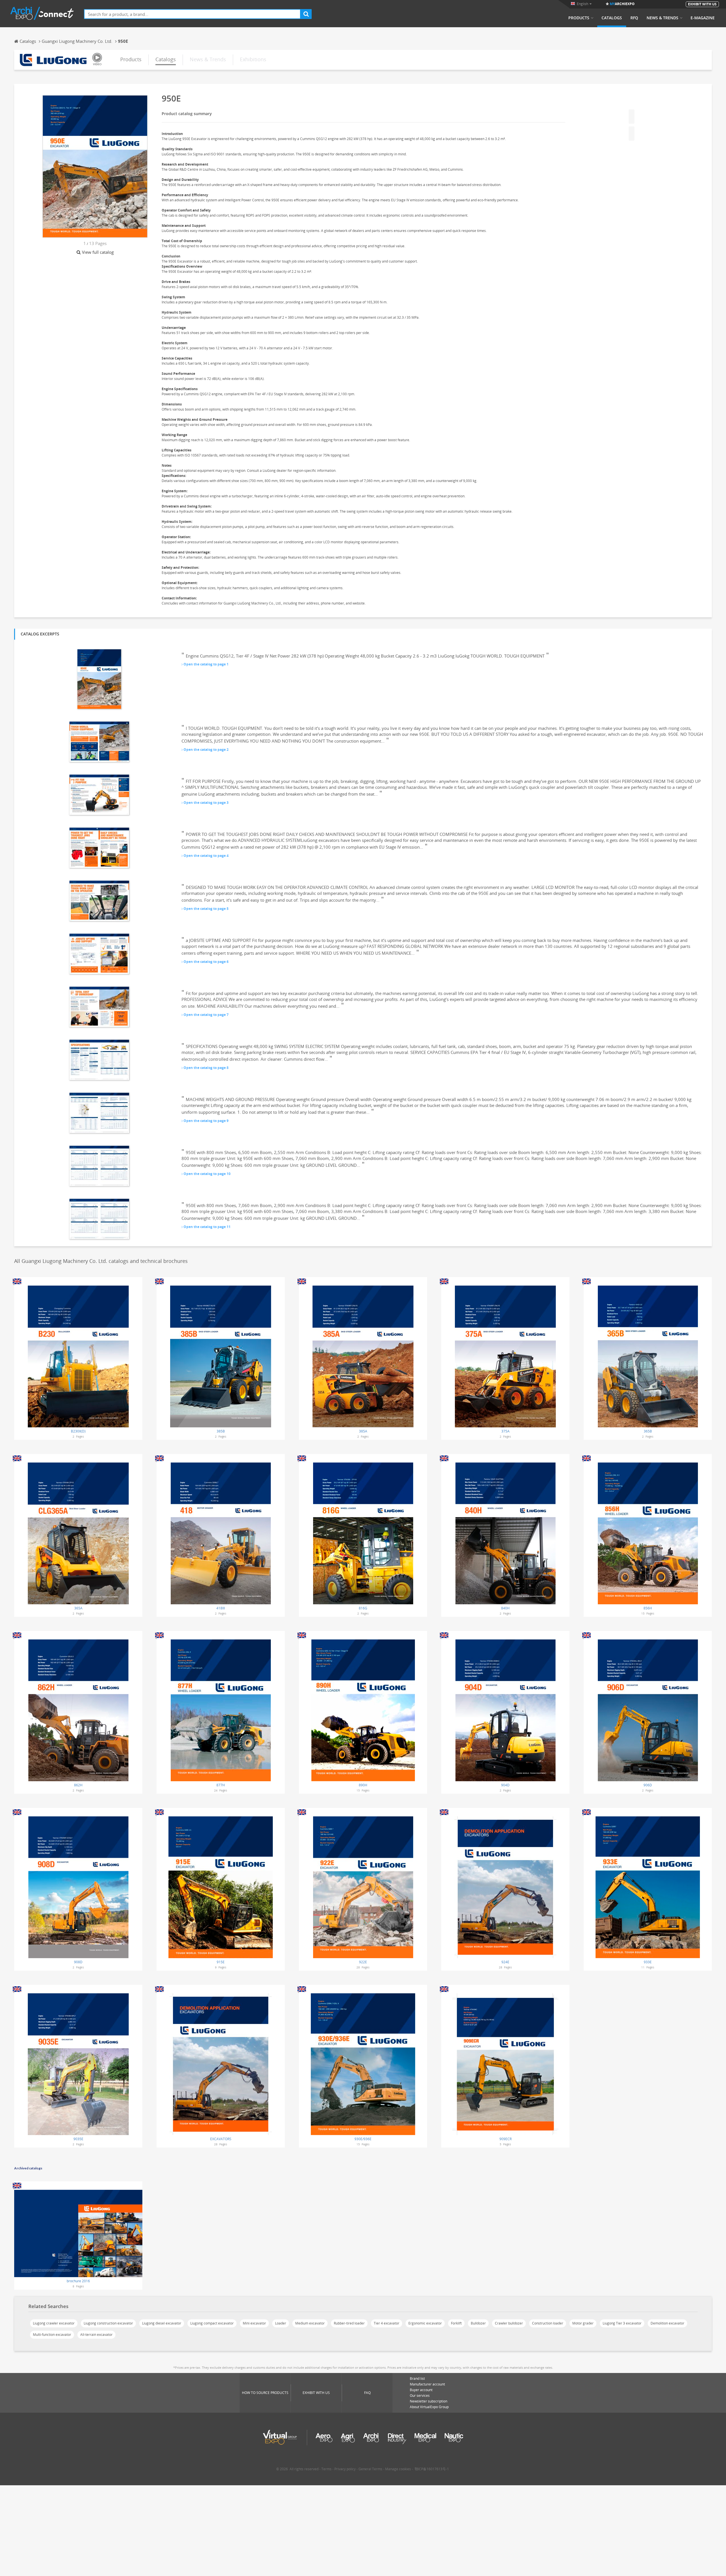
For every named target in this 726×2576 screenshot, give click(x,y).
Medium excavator (310, 2323)
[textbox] (192, 14)
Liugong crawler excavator (54, 2323)
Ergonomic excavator (425, 2323)
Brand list (417, 2379)
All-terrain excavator (96, 2335)
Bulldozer (478, 2323)
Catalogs (612, 18)
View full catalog (98, 252)
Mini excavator (254, 2323)
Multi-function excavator (52, 2335)
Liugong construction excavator (108, 2323)
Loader (281, 2323)
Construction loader (548, 2323)
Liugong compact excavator (212, 2323)
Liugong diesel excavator (162, 2323)
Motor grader (583, 2323)
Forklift (456, 2323)
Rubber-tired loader (349, 2323)
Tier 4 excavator (387, 2323)
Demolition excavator (667, 2323)
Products (579, 18)
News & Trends (662, 18)
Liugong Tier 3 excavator (622, 2323)
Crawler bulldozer (509, 2323)
